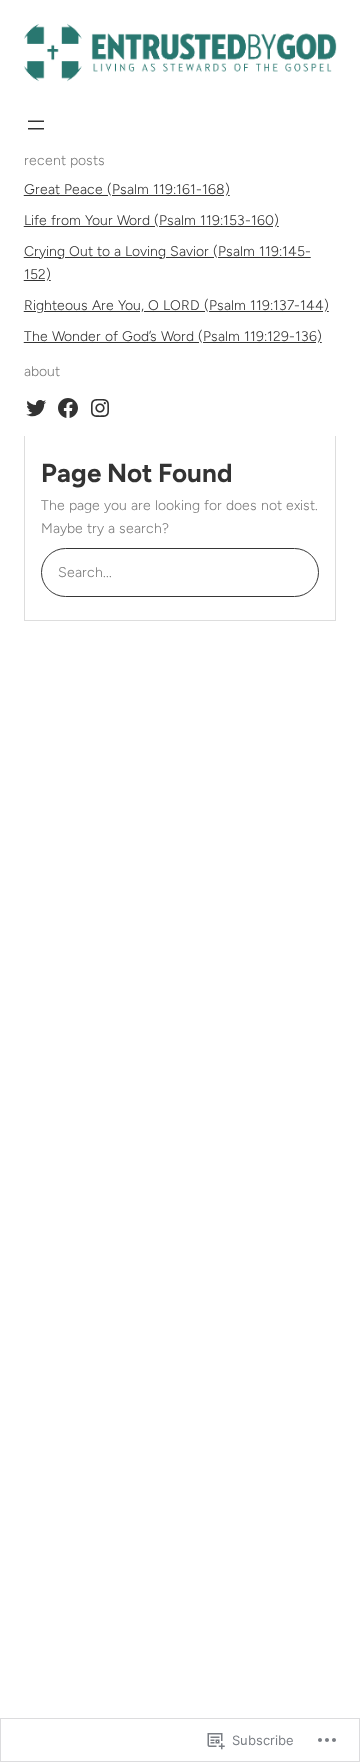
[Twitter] (36, 408)
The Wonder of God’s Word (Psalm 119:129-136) (173, 336)
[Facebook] (68, 408)
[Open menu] (36, 125)
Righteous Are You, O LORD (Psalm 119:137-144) (176, 305)
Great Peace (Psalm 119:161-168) (127, 189)
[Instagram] (100, 408)
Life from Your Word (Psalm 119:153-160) (151, 220)
